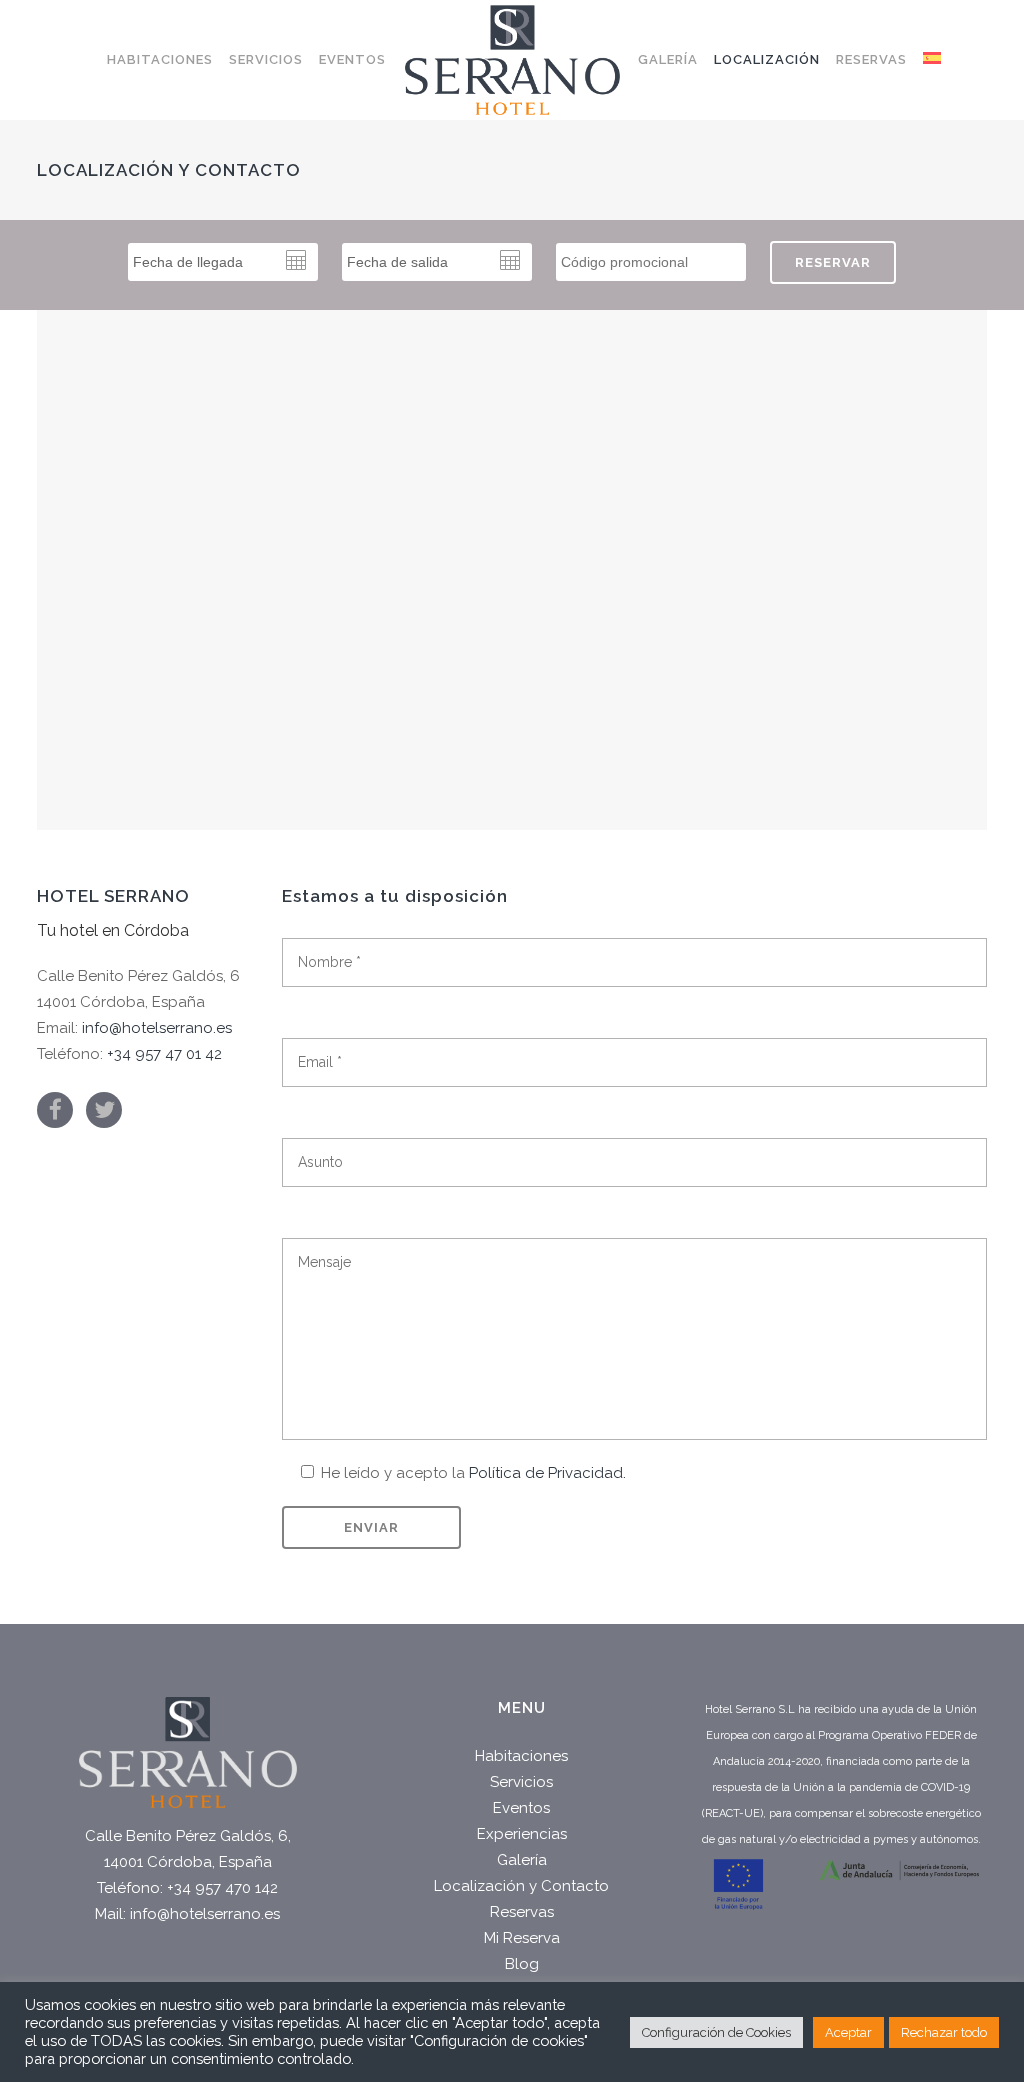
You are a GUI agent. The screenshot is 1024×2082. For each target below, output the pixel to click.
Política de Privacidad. (547, 1473)
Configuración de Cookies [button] (716, 2032)
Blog (522, 1964)
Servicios (521, 1782)
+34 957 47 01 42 (164, 1054)
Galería (522, 1860)
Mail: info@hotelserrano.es (187, 1914)
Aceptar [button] (848, 2032)
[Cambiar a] (932, 60)
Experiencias (522, 1834)
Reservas (522, 1912)
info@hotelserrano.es (157, 1028)
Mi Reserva (522, 1938)
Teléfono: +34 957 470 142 (187, 1888)
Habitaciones (521, 1756)
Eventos (521, 1808)
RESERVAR (833, 262)
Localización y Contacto (521, 1886)
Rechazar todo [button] (944, 2032)
